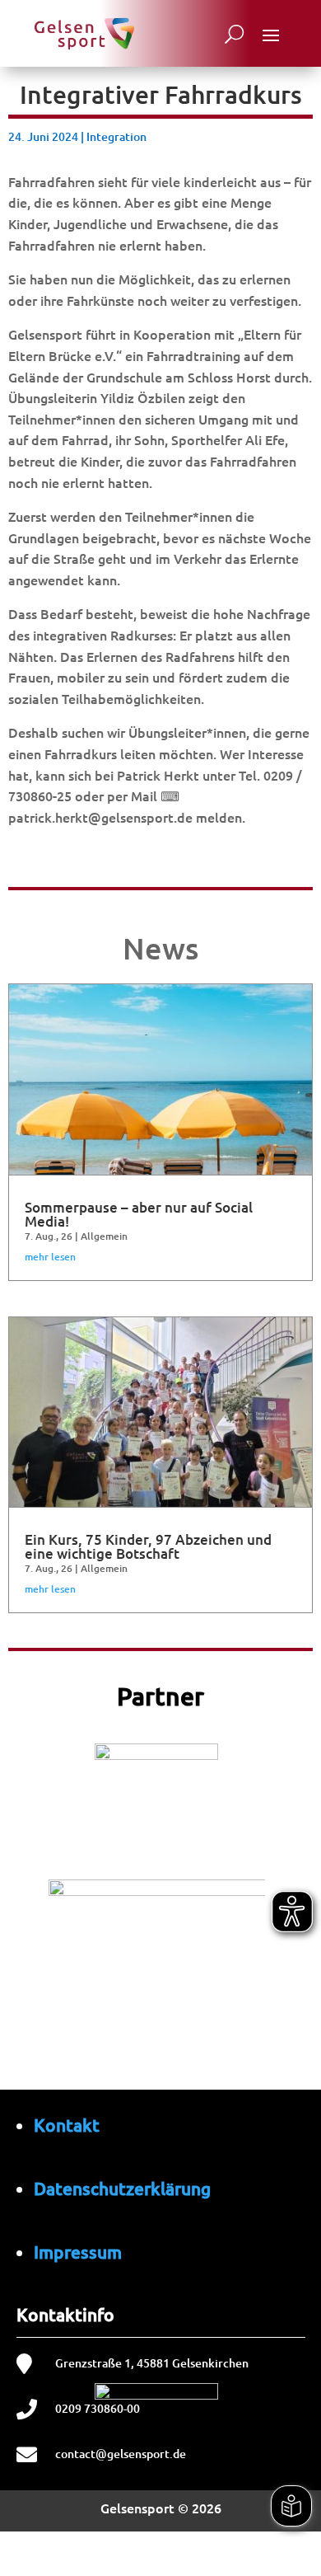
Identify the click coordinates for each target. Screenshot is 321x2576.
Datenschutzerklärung (122, 2188)
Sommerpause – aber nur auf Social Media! (139, 1214)
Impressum (78, 2252)
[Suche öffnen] (234, 34)
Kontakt (67, 2125)
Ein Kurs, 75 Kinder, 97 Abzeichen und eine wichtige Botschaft (148, 1546)
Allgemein (104, 1236)
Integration (116, 136)
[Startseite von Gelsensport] (84, 34)
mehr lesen (50, 1257)
